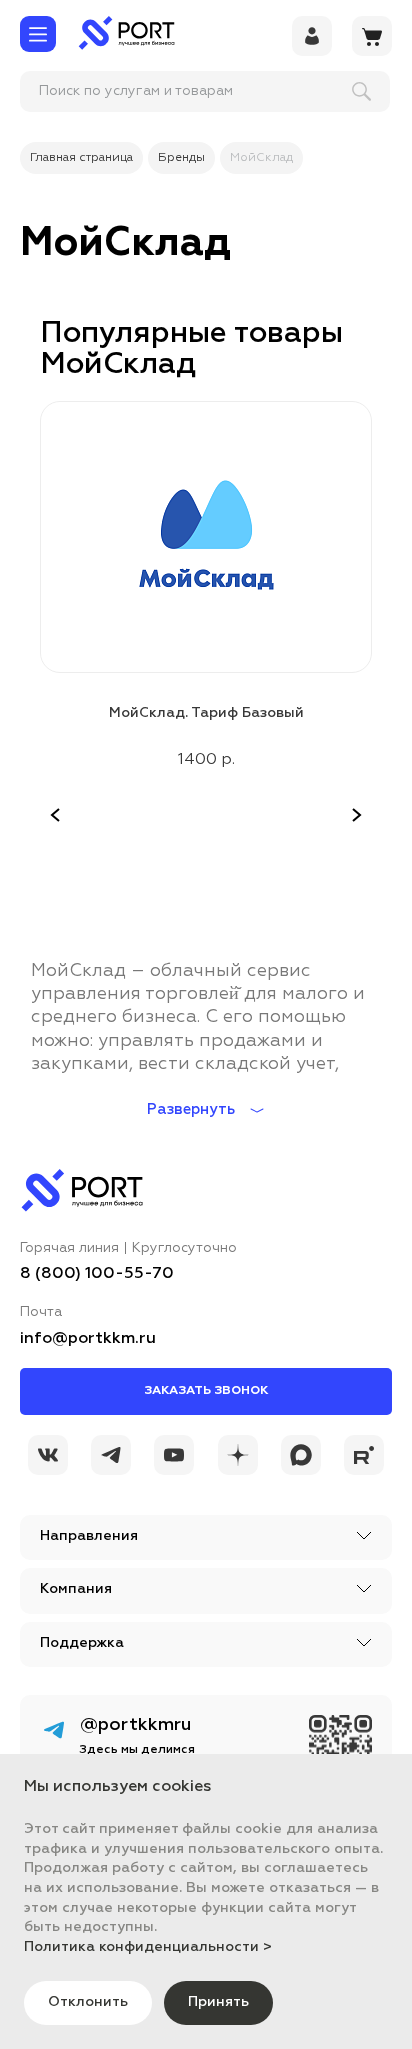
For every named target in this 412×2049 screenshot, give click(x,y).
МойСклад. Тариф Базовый (206, 713)
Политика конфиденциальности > (148, 1947)
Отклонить (88, 2002)
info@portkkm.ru (88, 1339)
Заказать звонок (206, 1391)
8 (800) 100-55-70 (97, 1274)
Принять (218, 2002)
